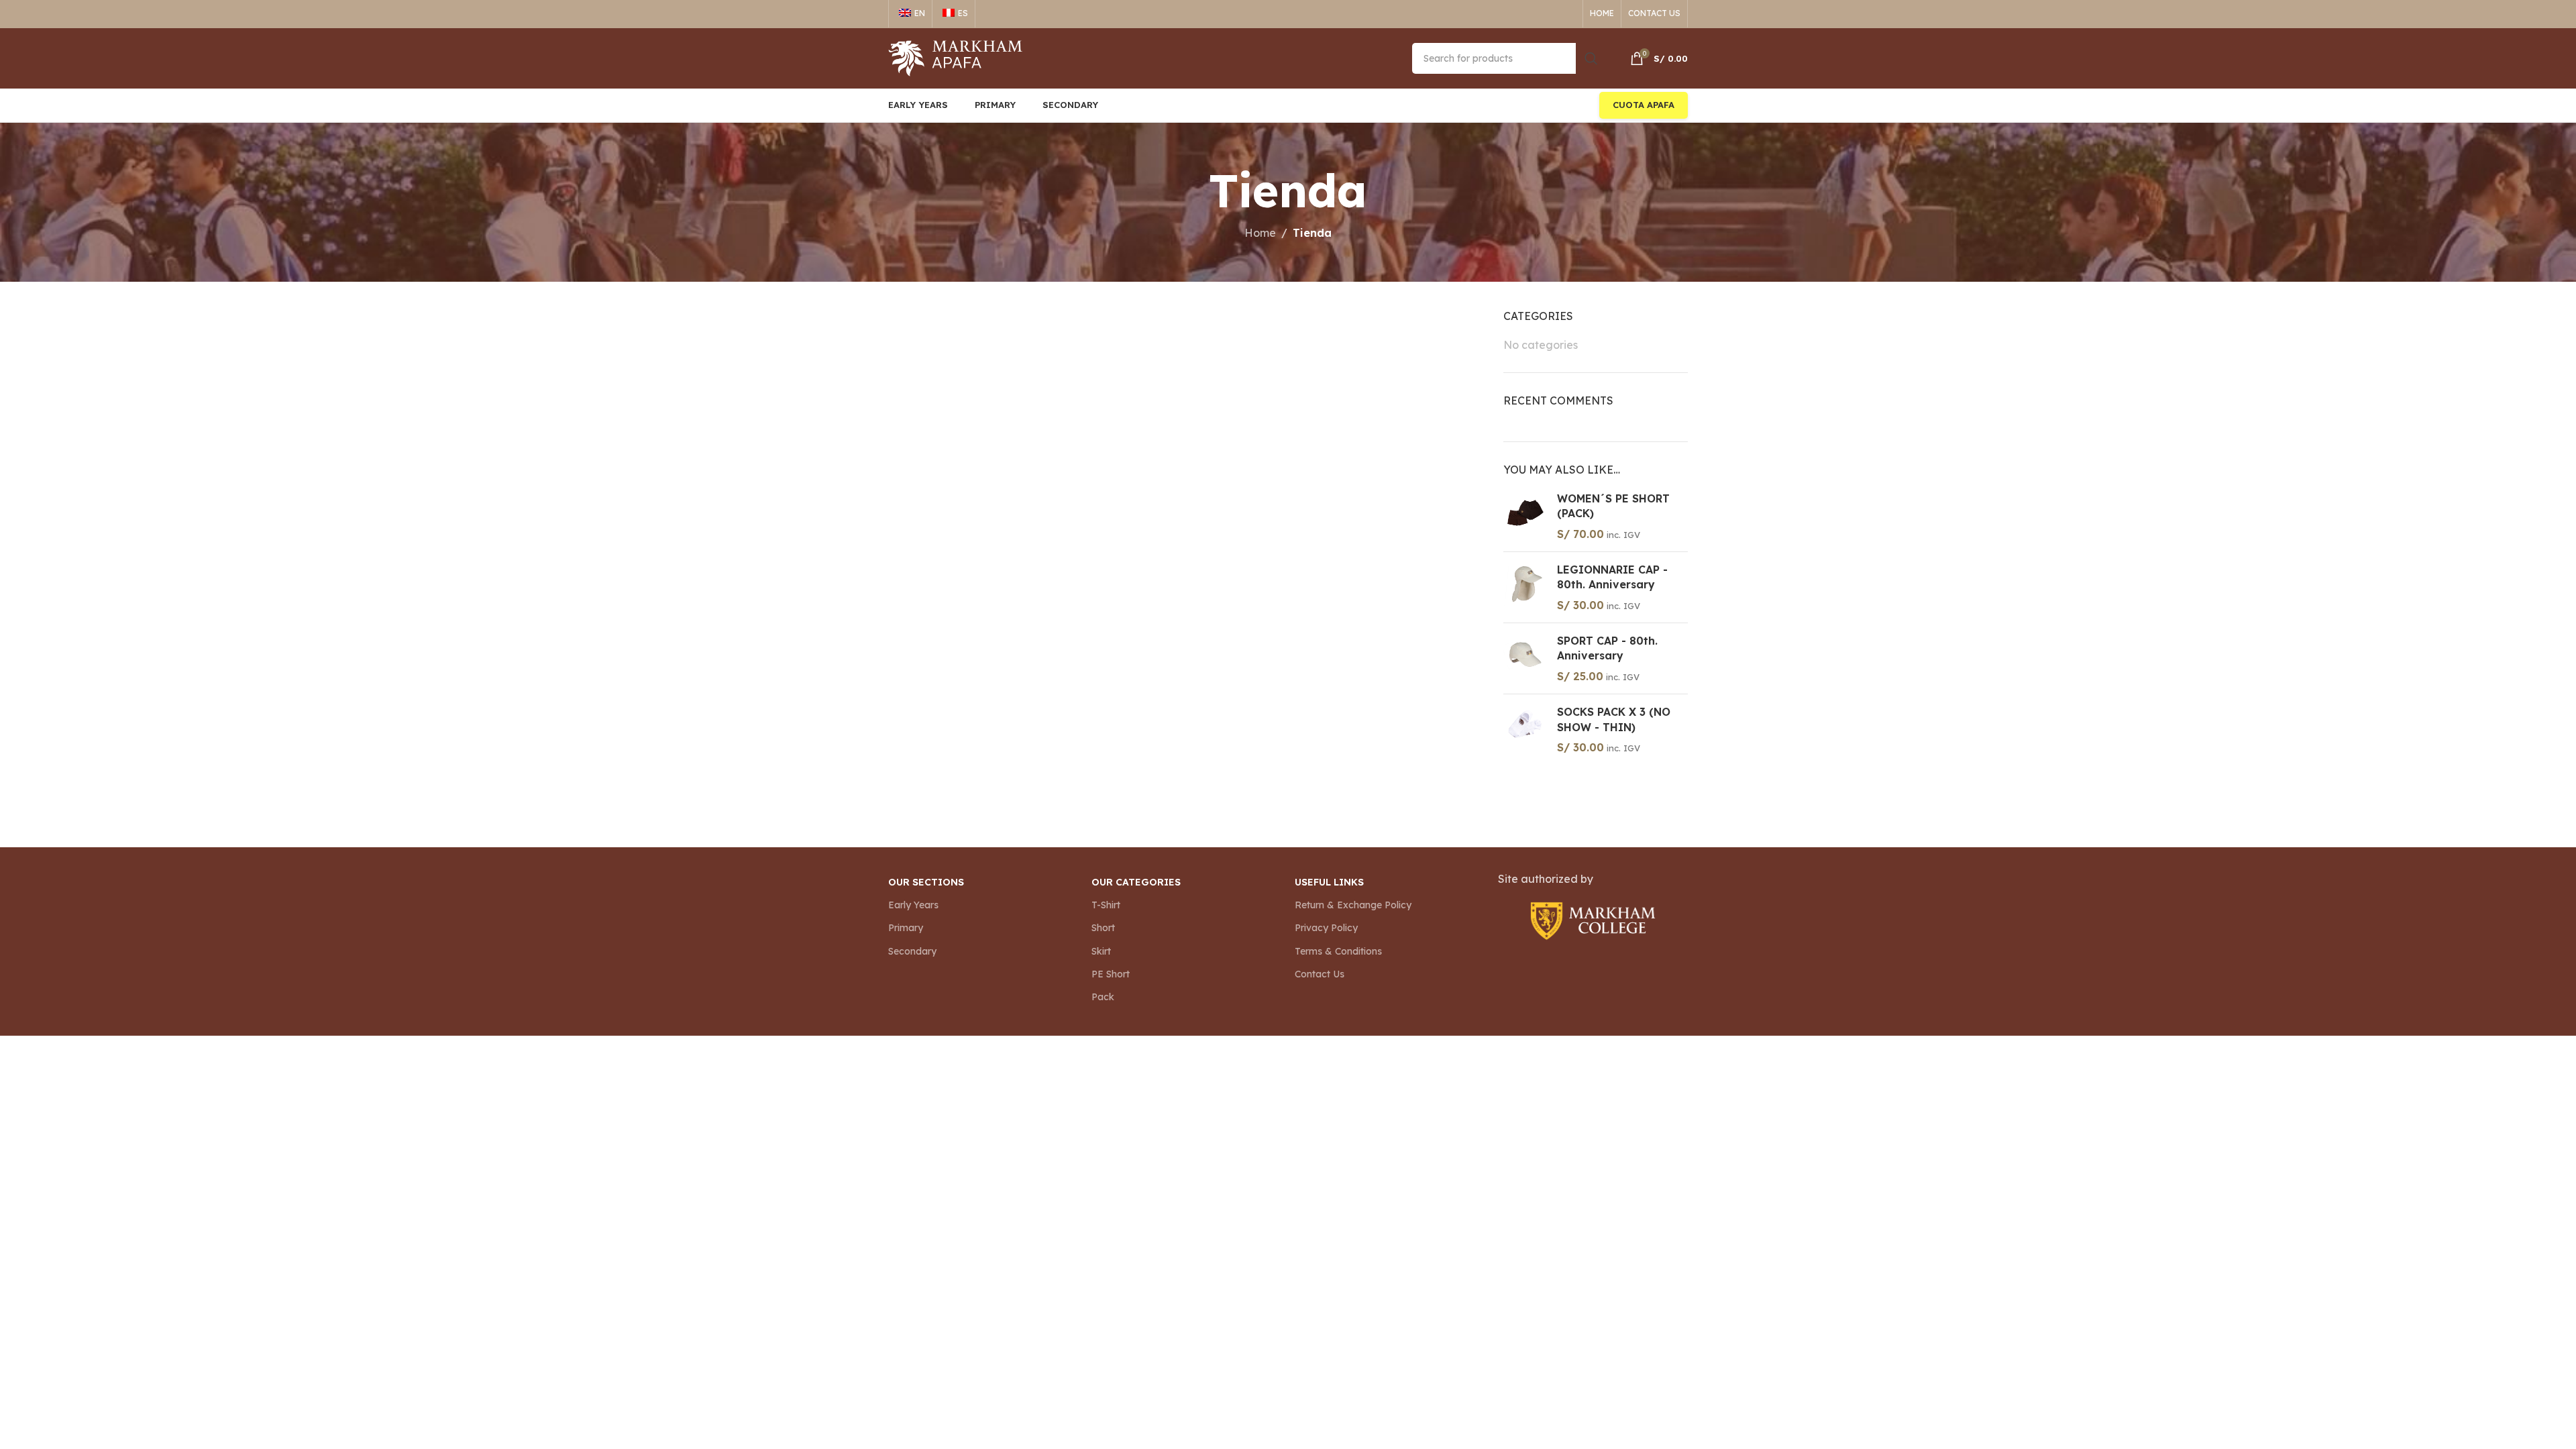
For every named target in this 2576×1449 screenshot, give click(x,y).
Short (1103, 928)
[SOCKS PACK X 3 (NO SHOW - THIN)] (1525, 730)
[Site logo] (955, 57)
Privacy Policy (1326, 928)
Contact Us (1320, 974)
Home (1260, 233)
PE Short (1111, 974)
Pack (1103, 997)
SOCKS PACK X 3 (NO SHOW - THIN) (1614, 719)
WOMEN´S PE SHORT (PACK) (1613, 506)
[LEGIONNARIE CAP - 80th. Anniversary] (1525, 587)
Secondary (912, 951)
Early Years (913, 905)
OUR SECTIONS (926, 882)
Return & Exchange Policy (1353, 905)
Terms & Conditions (1338, 951)
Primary (906, 928)
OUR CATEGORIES (1136, 882)
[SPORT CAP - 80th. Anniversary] (1525, 658)
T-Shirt (1106, 905)
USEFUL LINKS (1329, 882)
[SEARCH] (1591, 58)
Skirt (1101, 951)
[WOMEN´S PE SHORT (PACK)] (1525, 516)
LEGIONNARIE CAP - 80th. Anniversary (1612, 577)
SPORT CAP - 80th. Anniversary (1607, 648)
